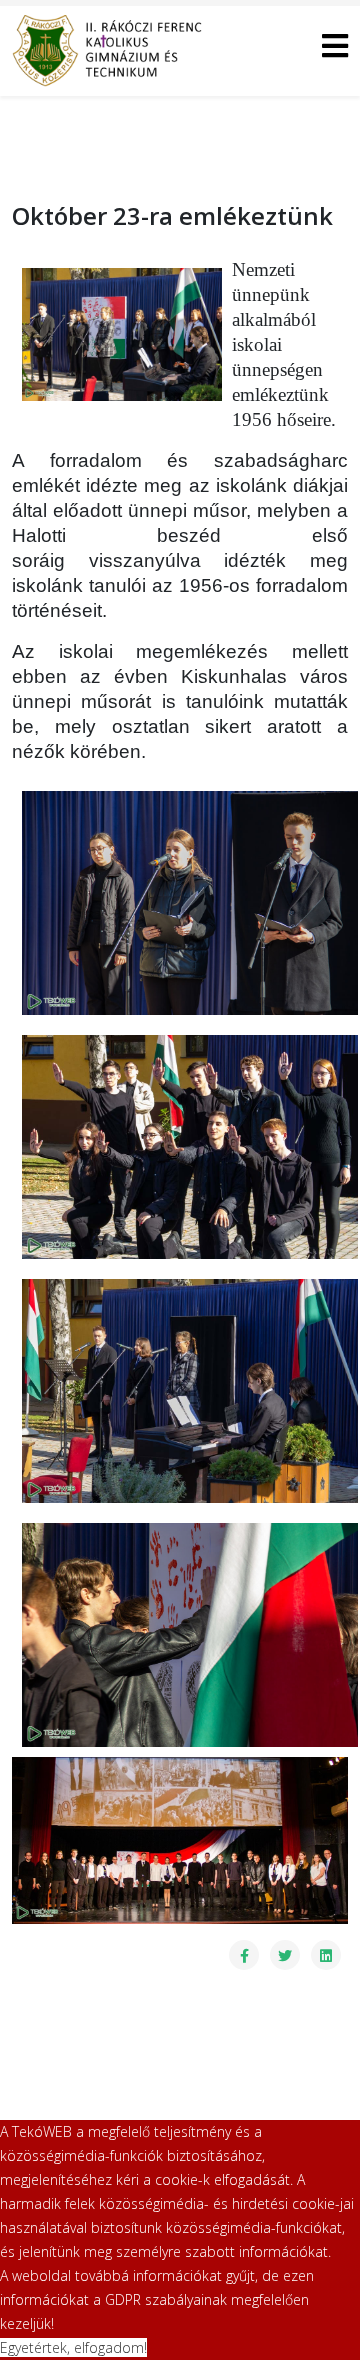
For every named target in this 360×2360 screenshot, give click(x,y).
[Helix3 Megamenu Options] (335, 49)
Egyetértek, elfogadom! (73, 2347)
